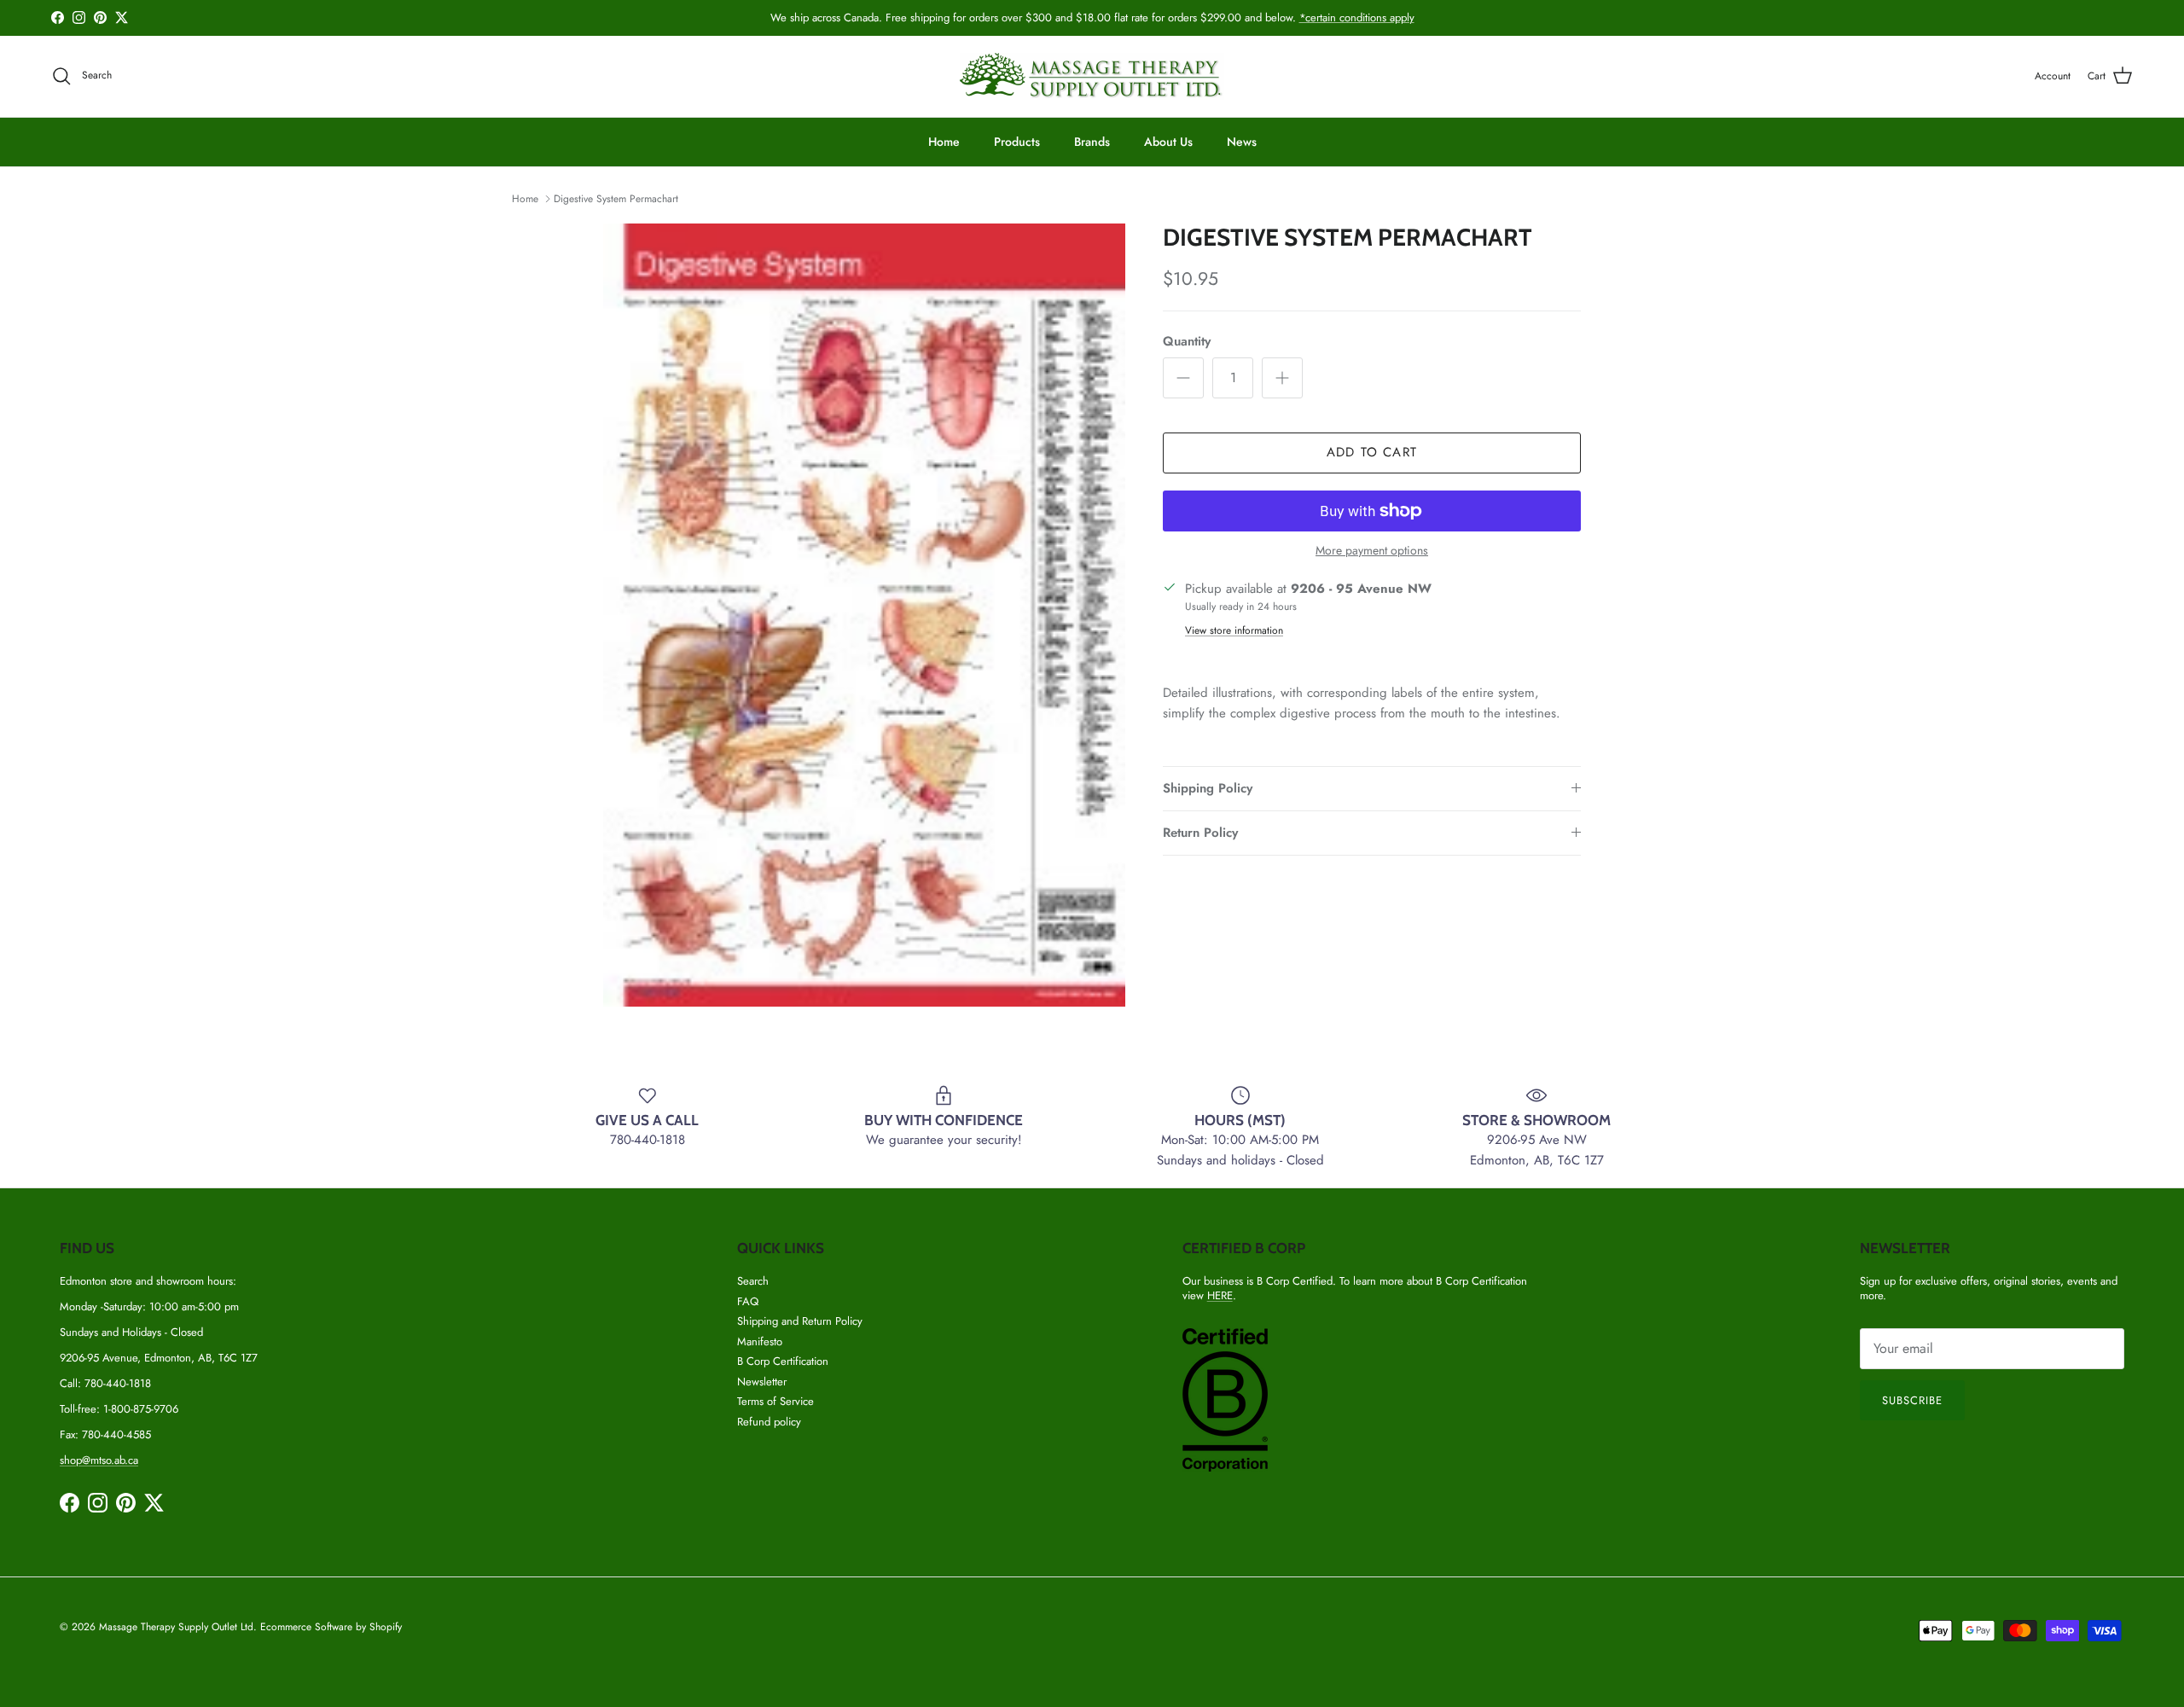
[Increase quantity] (1282, 378)
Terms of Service (775, 1401)
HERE (1220, 1295)
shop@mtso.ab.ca (99, 1460)
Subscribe (1912, 1400)
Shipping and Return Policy (800, 1321)
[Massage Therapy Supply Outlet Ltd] (1092, 76)
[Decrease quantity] (1183, 378)
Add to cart (1372, 452)
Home (944, 142)
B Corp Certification (783, 1361)
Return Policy (1200, 833)
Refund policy (769, 1422)
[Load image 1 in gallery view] (864, 615)
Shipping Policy (1208, 788)
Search (753, 1281)
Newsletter (762, 1382)
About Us (1168, 142)
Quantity (1187, 342)
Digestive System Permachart (616, 199)
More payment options (1372, 551)
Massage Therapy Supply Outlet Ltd (176, 1627)
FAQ (748, 1301)
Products (1017, 142)
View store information (1234, 630)
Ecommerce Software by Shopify (331, 1627)
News (1242, 142)
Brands (1092, 142)
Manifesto (760, 1341)
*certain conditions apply (1357, 17)
